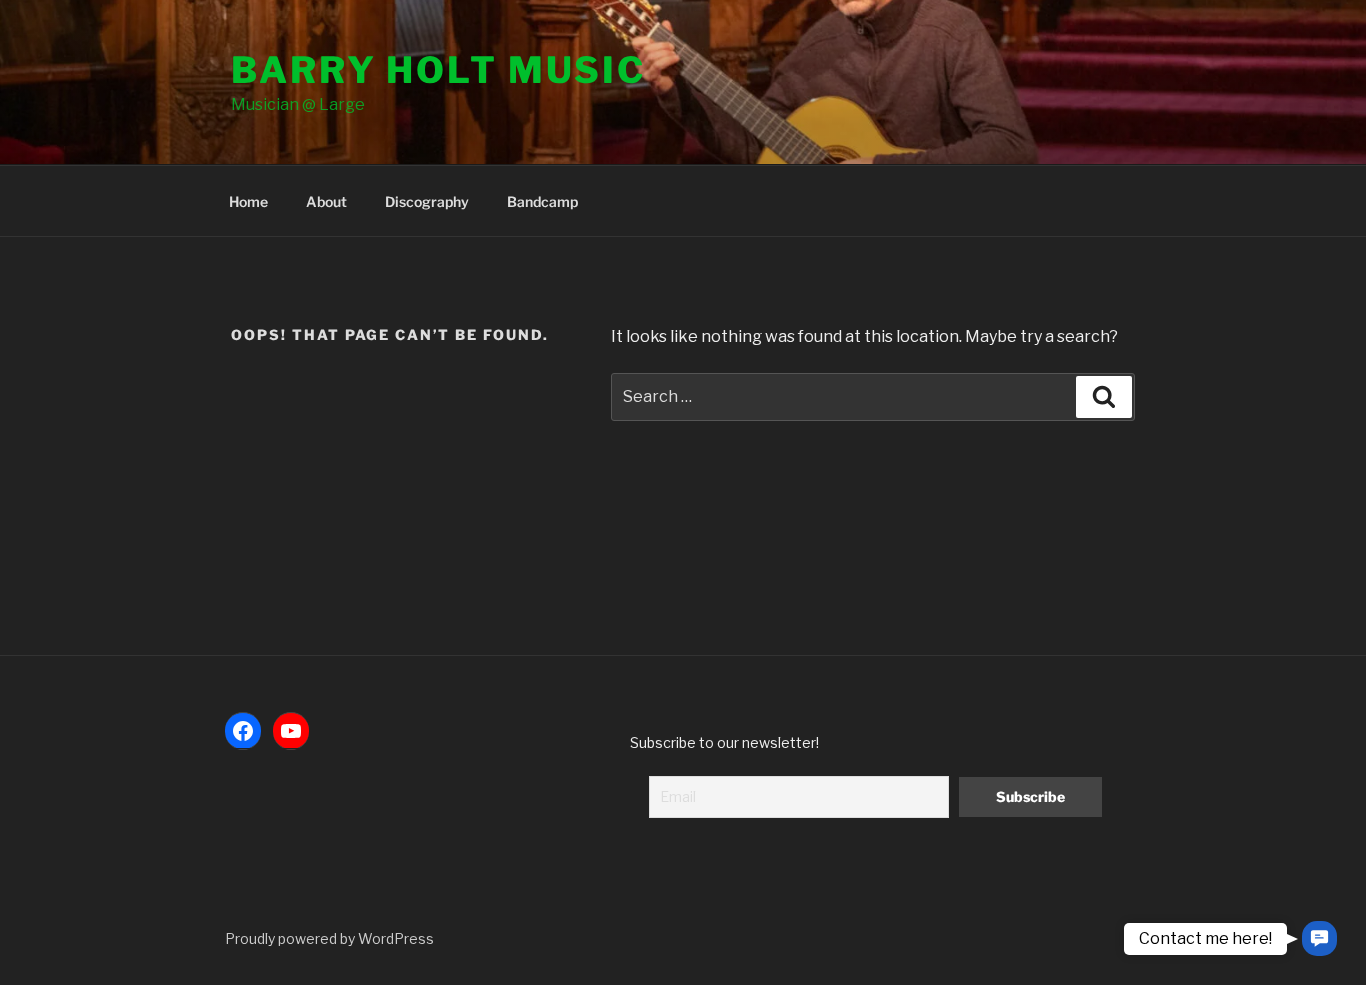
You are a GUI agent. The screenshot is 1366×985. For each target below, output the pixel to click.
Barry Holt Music (438, 70)
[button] (1319, 938)
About (326, 201)
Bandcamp (542, 201)
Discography (427, 201)
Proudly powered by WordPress (329, 938)
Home (248, 201)
